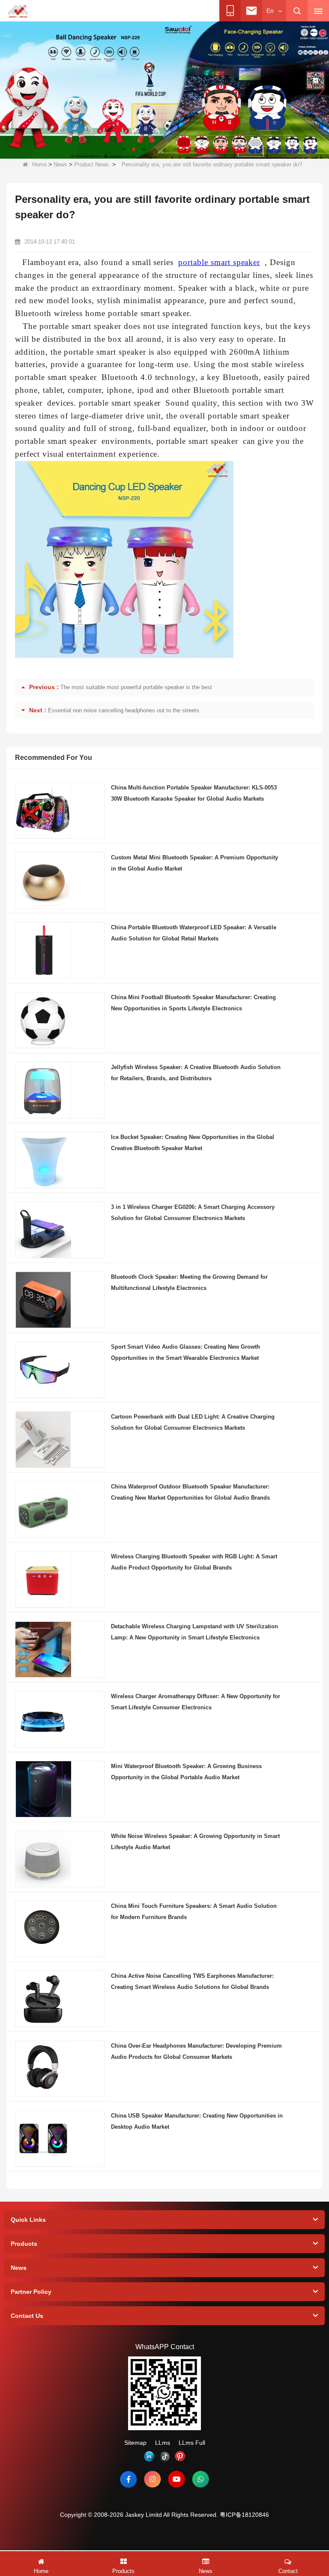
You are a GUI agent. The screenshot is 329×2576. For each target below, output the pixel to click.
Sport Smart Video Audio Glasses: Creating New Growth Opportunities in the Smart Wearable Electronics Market (185, 1352)
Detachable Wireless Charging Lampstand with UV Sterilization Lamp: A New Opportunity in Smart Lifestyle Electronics (194, 1632)
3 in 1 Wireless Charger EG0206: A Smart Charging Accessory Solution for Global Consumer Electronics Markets (193, 1213)
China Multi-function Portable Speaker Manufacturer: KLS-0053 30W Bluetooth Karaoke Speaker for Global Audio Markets (194, 793)
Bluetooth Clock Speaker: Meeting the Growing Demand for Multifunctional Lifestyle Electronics (189, 1282)
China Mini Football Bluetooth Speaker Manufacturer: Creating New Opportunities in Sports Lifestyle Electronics (193, 1003)
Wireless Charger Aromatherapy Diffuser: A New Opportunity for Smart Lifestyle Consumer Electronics (196, 1702)
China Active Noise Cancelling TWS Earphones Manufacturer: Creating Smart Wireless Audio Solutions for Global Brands (192, 1981)
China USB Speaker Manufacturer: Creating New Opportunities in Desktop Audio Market (197, 2121)
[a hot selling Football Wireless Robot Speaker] (164, 90)
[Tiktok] (164, 2456)
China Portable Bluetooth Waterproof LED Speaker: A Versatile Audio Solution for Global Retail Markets (194, 933)
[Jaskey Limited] (18, 11)
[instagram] (153, 2479)
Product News (91, 164)
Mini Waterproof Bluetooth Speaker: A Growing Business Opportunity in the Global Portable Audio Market (186, 1772)
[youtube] (176, 2479)
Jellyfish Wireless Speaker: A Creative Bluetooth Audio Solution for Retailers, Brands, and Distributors (196, 1073)
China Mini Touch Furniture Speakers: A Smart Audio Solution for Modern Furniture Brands (194, 1912)
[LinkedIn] (149, 2456)
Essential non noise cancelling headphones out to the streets (124, 710)
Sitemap (135, 2443)
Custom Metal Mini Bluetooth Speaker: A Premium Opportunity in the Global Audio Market (194, 863)
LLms (163, 2443)
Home (39, 164)
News (60, 164)
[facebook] (129, 2479)
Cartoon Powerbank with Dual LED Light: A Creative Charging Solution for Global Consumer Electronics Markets (193, 1422)
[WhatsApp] (200, 2479)
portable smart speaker (219, 262)
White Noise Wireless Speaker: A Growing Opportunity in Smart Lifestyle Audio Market (195, 1842)
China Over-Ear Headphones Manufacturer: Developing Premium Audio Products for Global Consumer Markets (196, 2051)
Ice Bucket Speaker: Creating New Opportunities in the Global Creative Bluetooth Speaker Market (193, 1143)
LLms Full (192, 2443)
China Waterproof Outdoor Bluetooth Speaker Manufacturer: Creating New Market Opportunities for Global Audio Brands (190, 1492)
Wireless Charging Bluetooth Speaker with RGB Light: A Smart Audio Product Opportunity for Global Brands (194, 1562)
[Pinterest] (180, 2456)
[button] (123, 149)
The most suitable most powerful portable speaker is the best (136, 687)
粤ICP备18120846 (244, 2515)
